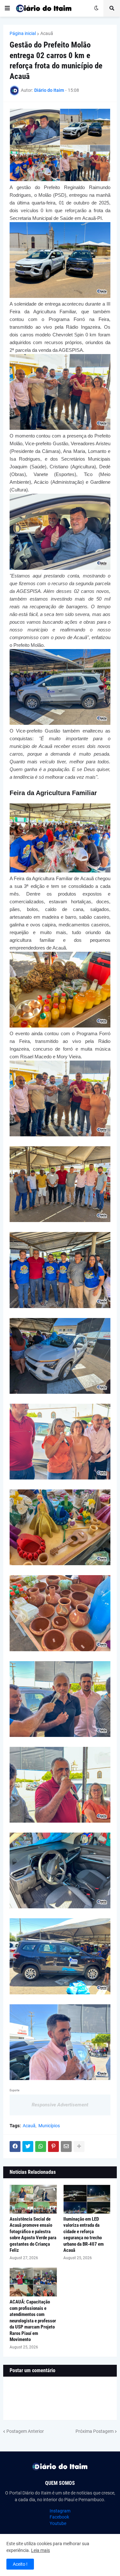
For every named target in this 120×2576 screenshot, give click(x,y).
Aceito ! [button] (20, 2564)
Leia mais (40, 2550)
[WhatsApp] (41, 2147)
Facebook (59, 2517)
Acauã (47, 33)
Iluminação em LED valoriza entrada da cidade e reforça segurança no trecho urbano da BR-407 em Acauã (84, 2235)
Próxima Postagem (95, 2431)
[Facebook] (15, 2147)
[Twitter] (28, 2147)
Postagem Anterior (25, 2431)
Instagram (60, 2511)
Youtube (58, 2523)
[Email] (66, 2147)
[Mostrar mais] (79, 2147)
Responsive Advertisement (60, 2105)
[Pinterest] (53, 2147)
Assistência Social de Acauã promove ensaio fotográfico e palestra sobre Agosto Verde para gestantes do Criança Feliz (33, 2235)
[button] (7, 8)
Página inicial (23, 33)
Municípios (49, 2126)
